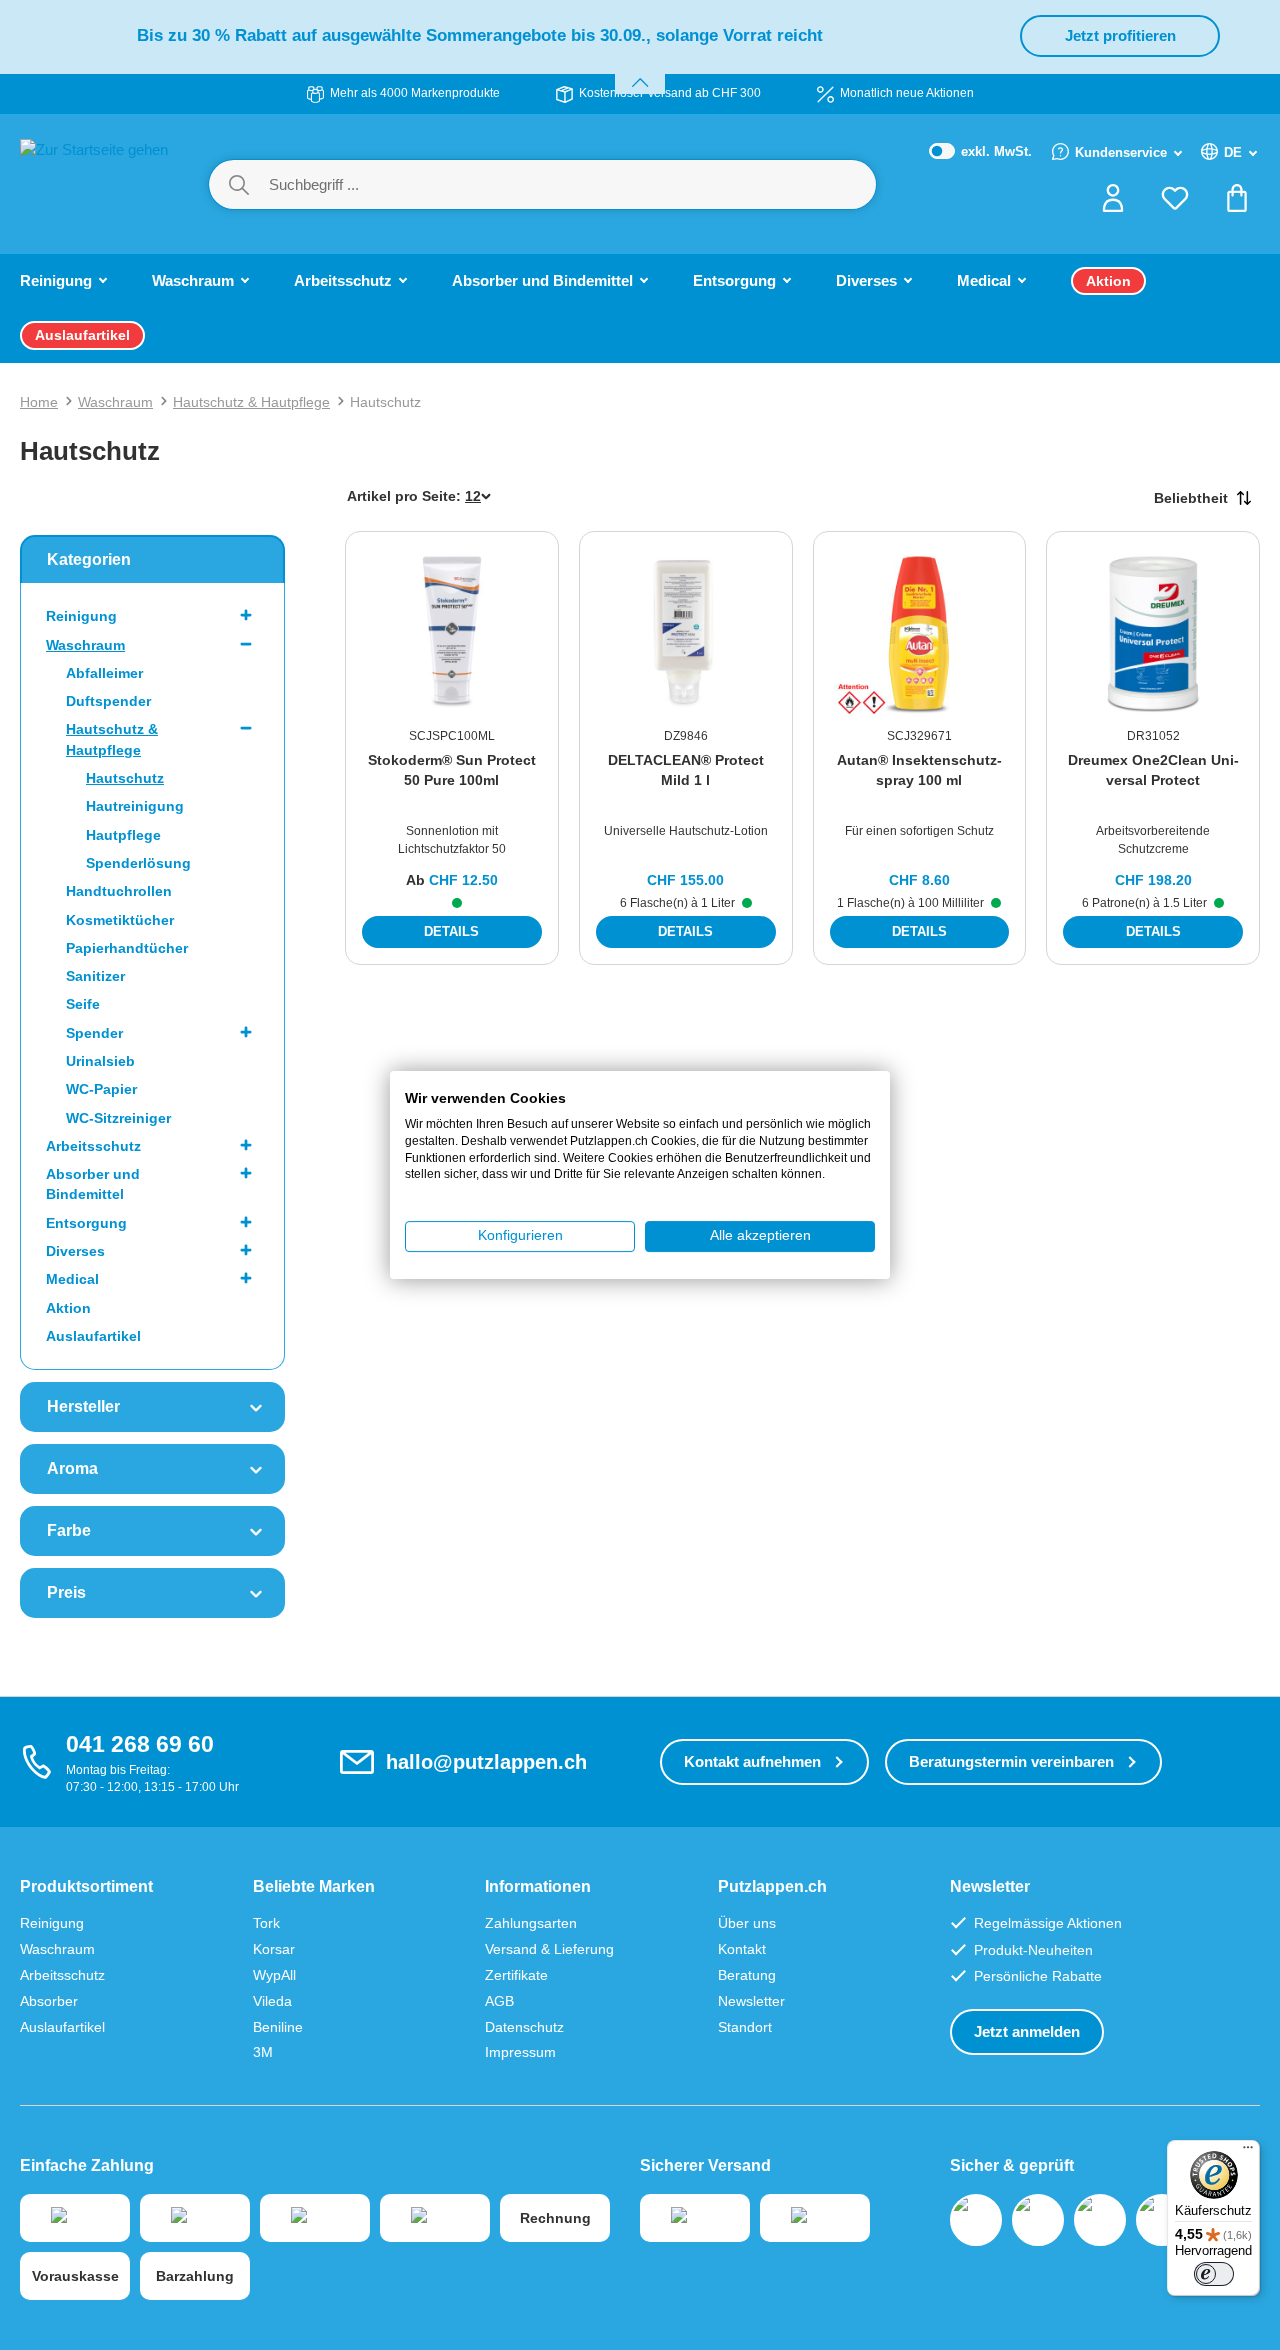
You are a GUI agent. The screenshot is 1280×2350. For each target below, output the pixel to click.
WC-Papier (101, 1089)
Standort (745, 2027)
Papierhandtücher (127, 948)
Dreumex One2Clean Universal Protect (1153, 770)
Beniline (278, 2027)
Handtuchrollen (119, 891)
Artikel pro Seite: (404, 496)
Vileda (272, 2001)
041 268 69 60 (140, 1744)
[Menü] (1248, 2152)
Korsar (274, 1949)
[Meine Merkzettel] (1175, 204)
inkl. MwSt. (981, 152)
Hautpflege (123, 835)
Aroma (72, 1468)
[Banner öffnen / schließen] (640, 70)
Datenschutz (524, 2027)
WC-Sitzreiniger (118, 1118)
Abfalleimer (104, 673)
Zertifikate (516, 1975)
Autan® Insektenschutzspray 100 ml (919, 770)
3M (263, 2052)
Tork (266, 1923)
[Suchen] (239, 184)
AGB (499, 2001)
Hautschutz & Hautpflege (112, 739)
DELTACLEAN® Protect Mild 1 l (686, 770)
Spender (94, 1033)
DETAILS (451, 931)
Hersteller (83, 1406)
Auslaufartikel (93, 1336)
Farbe (69, 1530)
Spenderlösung (138, 863)
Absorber (49, 2001)
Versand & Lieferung (549, 1949)
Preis (66, 1592)
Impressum (520, 2052)
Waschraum (85, 645)
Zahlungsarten (531, 1923)
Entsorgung (86, 1223)
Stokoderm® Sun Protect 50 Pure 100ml (452, 770)
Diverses (75, 1251)
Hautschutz (125, 778)
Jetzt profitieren (1120, 35)
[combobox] (571, 184)
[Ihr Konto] (1113, 204)
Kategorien (89, 559)
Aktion (68, 1308)
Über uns (747, 1923)
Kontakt (742, 1949)
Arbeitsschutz (93, 1146)
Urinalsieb (100, 1061)
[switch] (1214, 2274)
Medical (72, 1279)
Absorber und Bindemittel (93, 1184)
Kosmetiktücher (120, 920)
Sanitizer (95, 976)
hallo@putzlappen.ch (486, 1762)
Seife (83, 1004)
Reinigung (81, 616)
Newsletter (751, 2001)
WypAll (274, 1975)
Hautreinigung (135, 806)
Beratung (747, 1975)
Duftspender (108, 701)
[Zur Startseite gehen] (94, 182)
